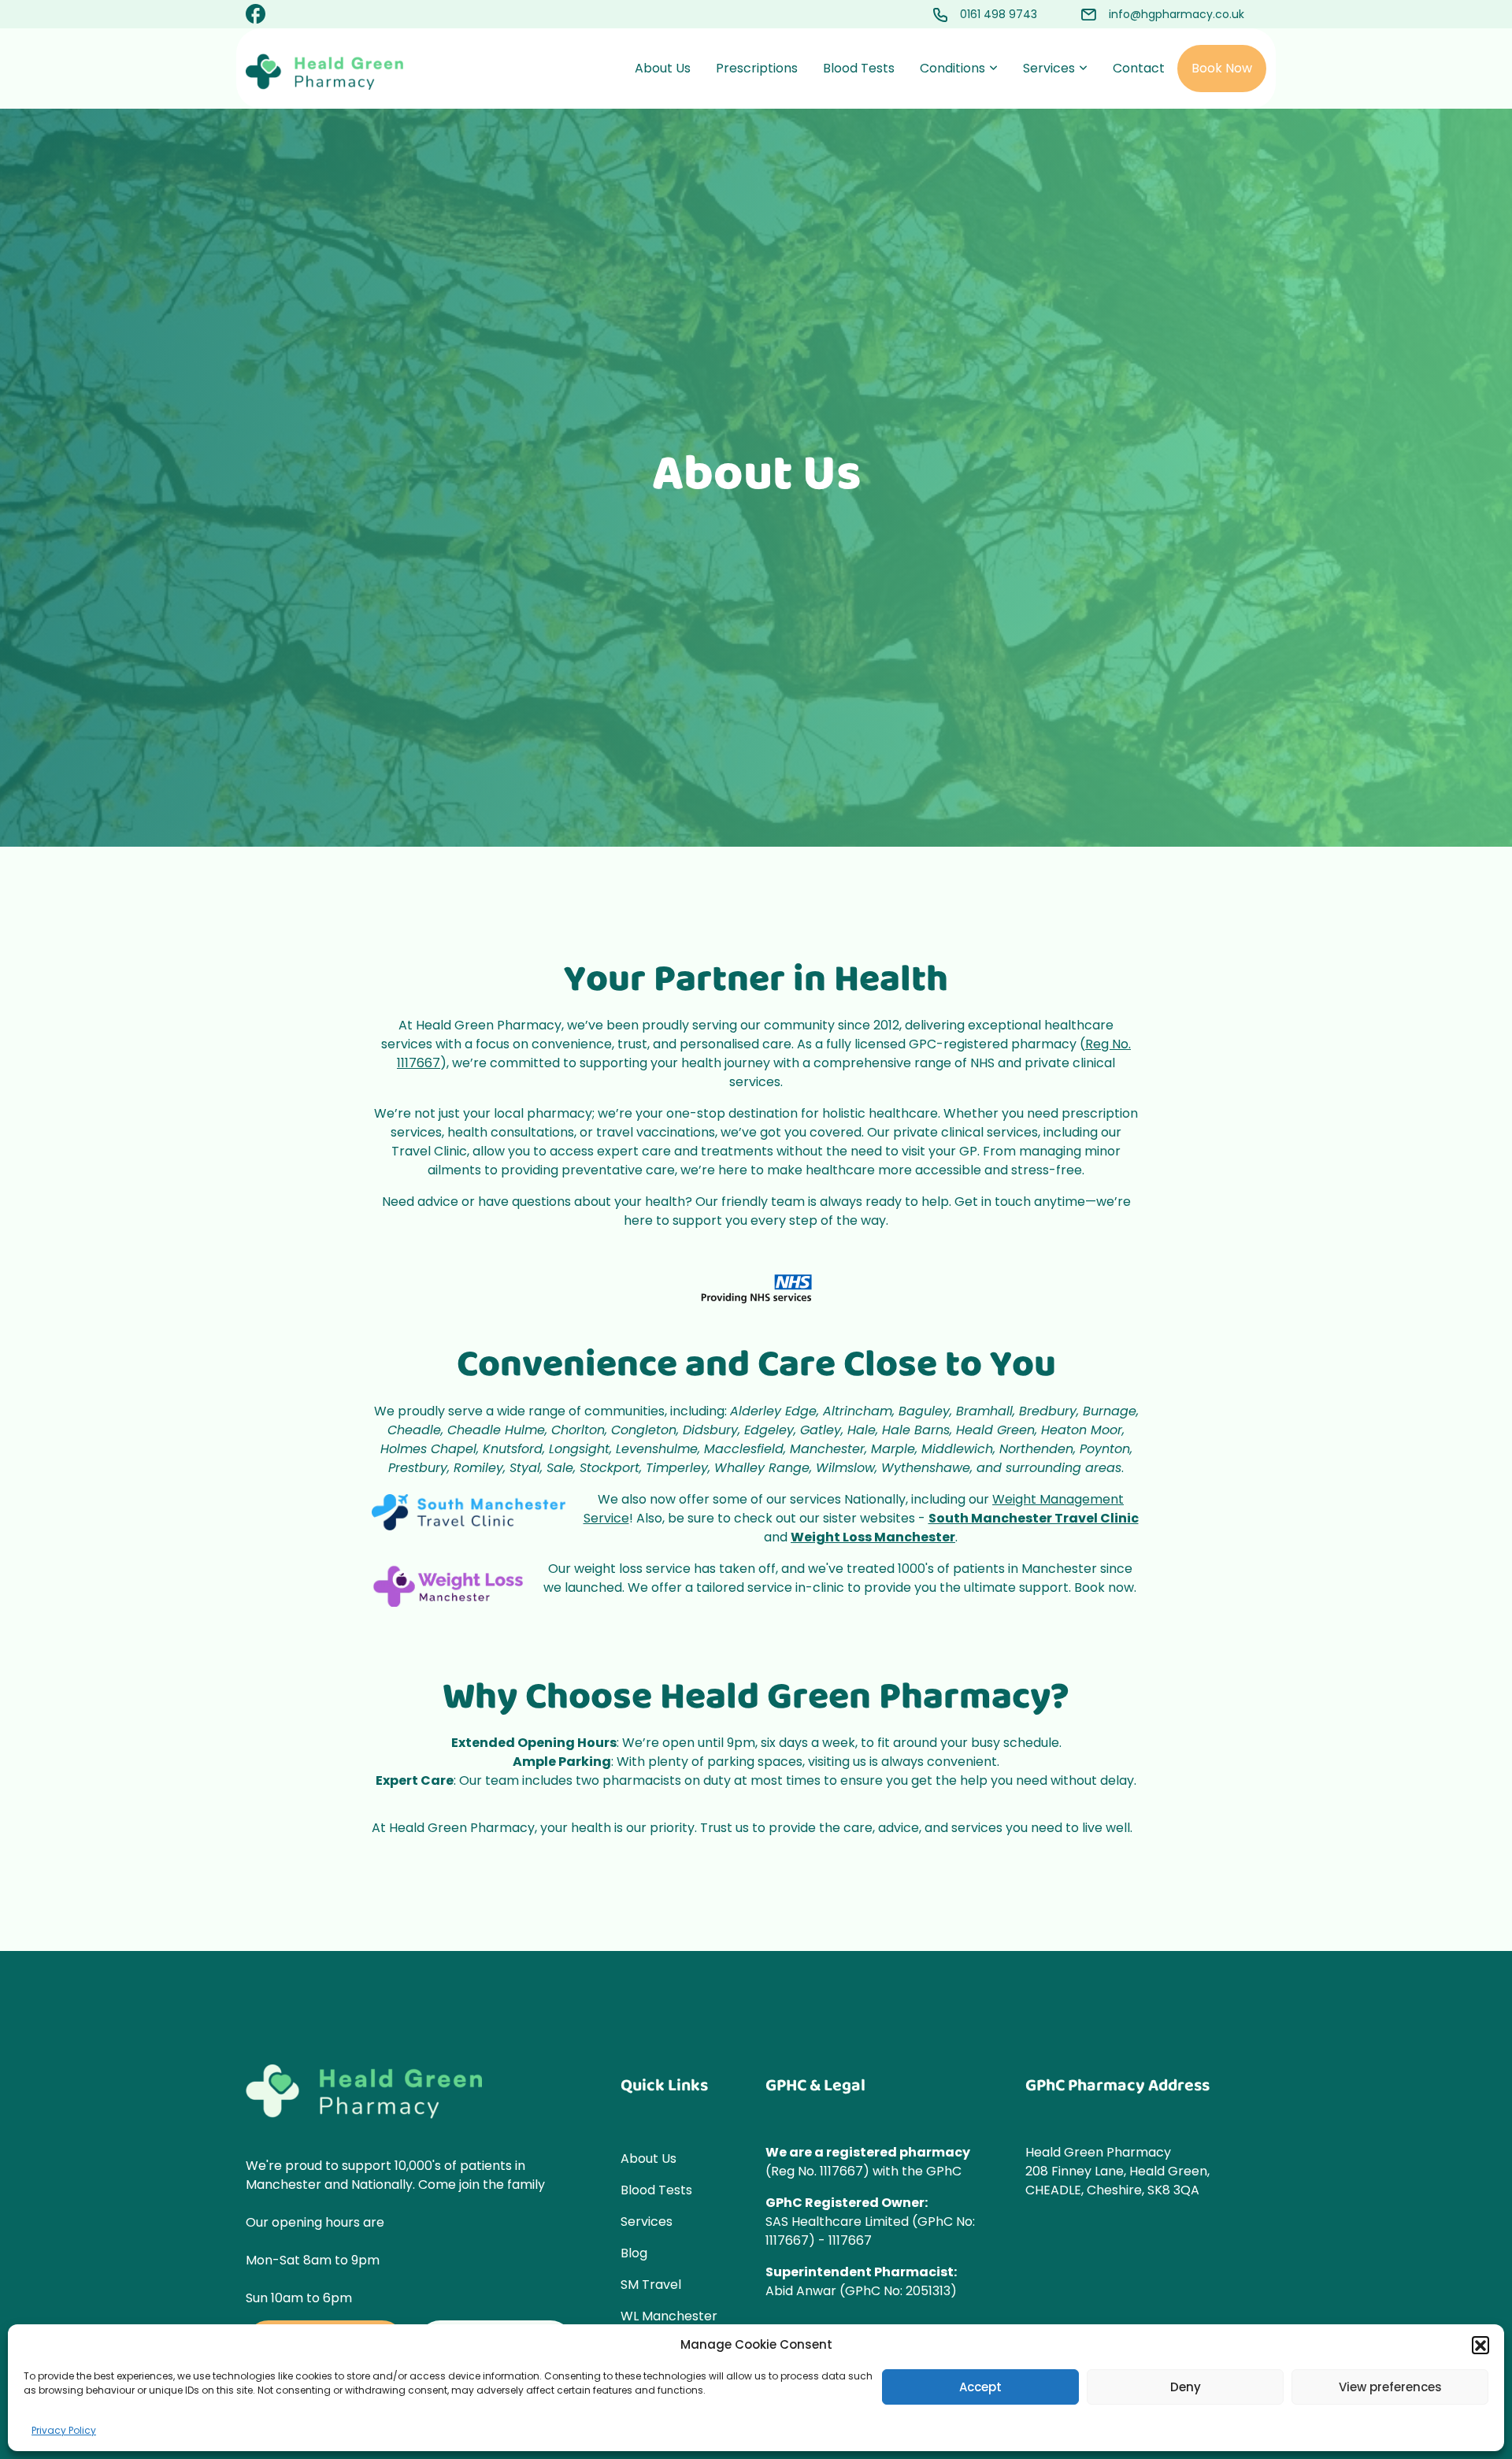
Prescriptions (757, 68)
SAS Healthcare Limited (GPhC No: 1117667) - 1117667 (870, 2231)
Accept (980, 2387)
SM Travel (651, 2285)
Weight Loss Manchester (873, 1537)
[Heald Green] (324, 72)
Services (1049, 68)
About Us (663, 68)
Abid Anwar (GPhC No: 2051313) (861, 2291)
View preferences (1390, 2387)
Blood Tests (859, 68)
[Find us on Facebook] (256, 17)
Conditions (952, 68)
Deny (1186, 2387)
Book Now (1222, 68)
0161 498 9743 (999, 14)
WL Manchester (669, 2316)
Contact (1139, 68)
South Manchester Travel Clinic (1034, 1518)
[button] (1480, 2345)
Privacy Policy (64, 2430)
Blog (634, 2253)
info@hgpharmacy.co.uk (1177, 14)
